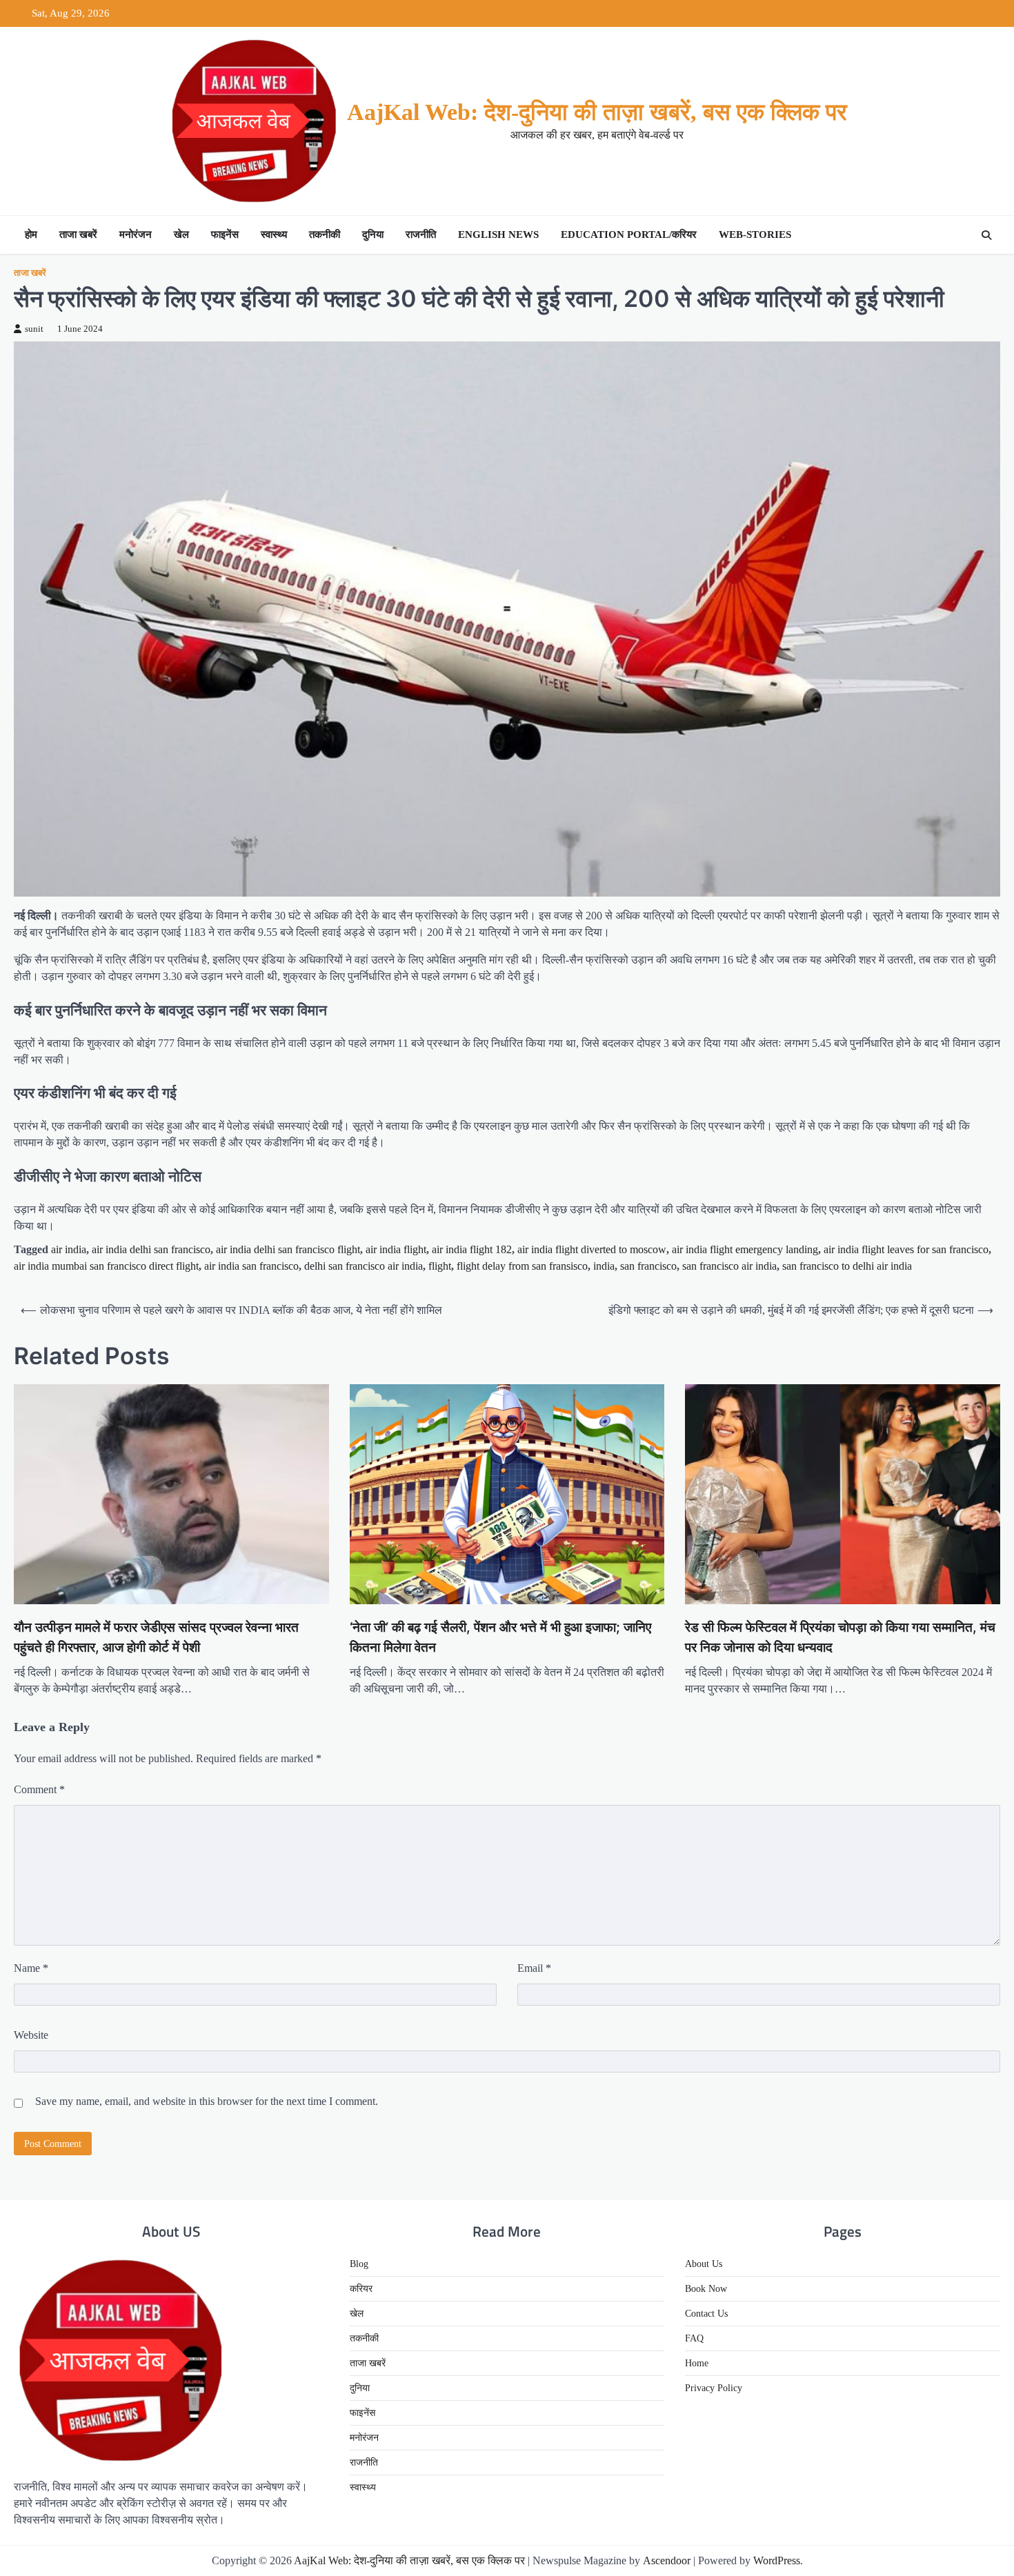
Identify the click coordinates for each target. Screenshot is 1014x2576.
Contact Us (706, 2314)
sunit (34, 329)
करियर (361, 2289)
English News (498, 234)
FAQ (694, 2338)
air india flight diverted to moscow (592, 1249)
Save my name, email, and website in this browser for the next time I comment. (207, 2101)
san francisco (648, 1266)
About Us (704, 2264)
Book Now (706, 2289)
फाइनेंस (225, 234)
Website (31, 2035)
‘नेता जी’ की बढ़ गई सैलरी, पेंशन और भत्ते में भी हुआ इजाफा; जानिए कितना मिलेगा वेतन (500, 1637)
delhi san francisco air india (364, 1266)
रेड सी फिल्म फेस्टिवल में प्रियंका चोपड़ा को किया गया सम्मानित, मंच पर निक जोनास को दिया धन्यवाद (840, 1637)
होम (31, 234)
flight (440, 1266)
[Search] (986, 235)
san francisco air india (729, 1266)
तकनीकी (325, 234)
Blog (359, 2264)
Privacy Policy (714, 2388)
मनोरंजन (136, 234)
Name (31, 1968)
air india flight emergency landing (745, 1249)
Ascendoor (667, 2560)
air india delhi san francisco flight (288, 1249)
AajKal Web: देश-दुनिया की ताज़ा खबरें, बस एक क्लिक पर (597, 112)
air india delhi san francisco (151, 1249)
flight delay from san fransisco (522, 1266)
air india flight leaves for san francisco (906, 1249)
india (604, 1266)
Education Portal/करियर (629, 234)
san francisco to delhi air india (847, 1266)
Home (697, 2363)
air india (69, 1249)
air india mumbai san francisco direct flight (106, 1266)
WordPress (777, 2560)
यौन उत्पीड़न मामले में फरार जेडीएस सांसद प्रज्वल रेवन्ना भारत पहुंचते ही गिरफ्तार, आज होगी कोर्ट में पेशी (156, 1637)
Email (534, 1968)
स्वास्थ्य (274, 234)
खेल (181, 234)
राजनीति (421, 234)
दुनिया (373, 234)
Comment (39, 1789)
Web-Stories (755, 234)
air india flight (396, 1249)
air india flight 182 (472, 1249)
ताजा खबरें (78, 234)
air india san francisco (251, 1266)
